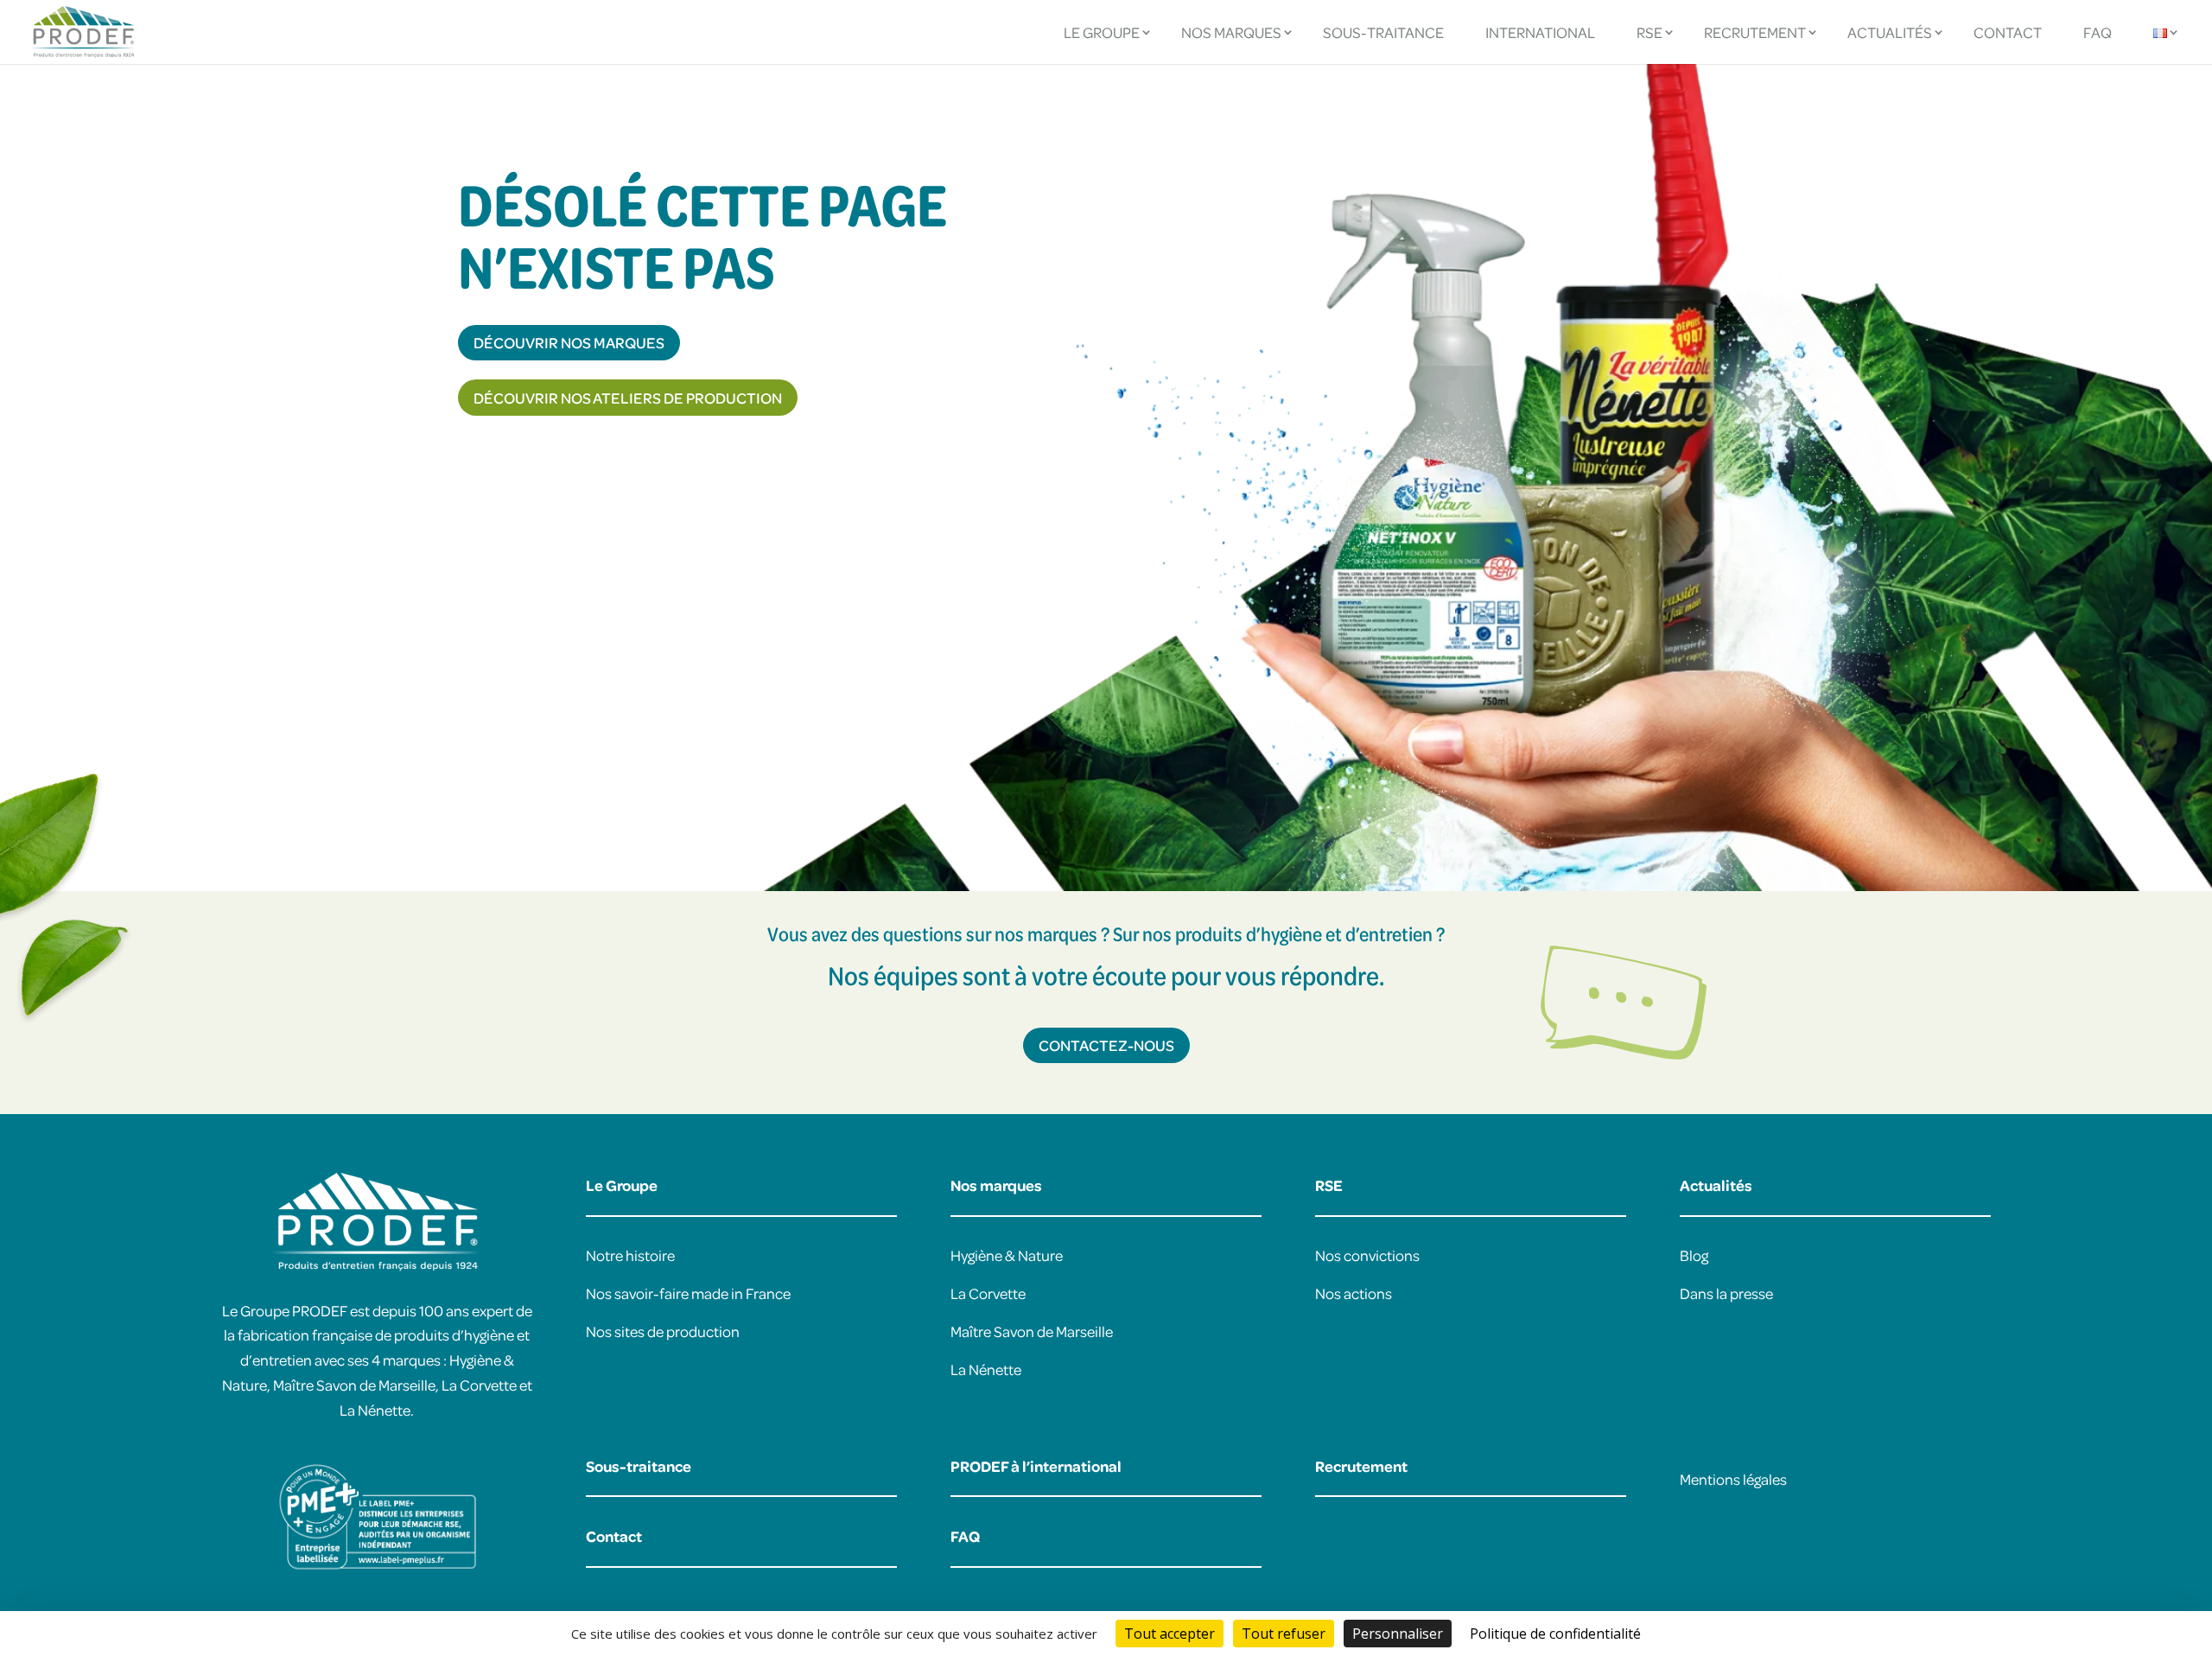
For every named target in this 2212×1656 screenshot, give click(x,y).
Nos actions (1354, 1293)
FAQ (2098, 32)
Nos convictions (1367, 1255)
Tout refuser (1284, 1634)
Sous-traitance (1383, 32)
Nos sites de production (663, 1331)
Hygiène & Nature (1007, 1255)
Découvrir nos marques (569, 342)
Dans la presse (1726, 1293)
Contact (2008, 32)
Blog (1694, 1255)
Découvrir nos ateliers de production (628, 398)
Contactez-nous (1106, 1045)
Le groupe (1102, 32)
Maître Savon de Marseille (1032, 1331)
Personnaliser (1398, 1634)
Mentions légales (1733, 1479)
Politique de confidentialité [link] (1555, 1634)
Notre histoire (630, 1255)
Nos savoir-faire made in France (688, 1293)
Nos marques (1231, 32)
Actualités (1890, 32)
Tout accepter (1170, 1634)
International (1540, 32)
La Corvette (988, 1293)
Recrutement (1755, 32)
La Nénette (986, 1369)
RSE (1649, 32)
